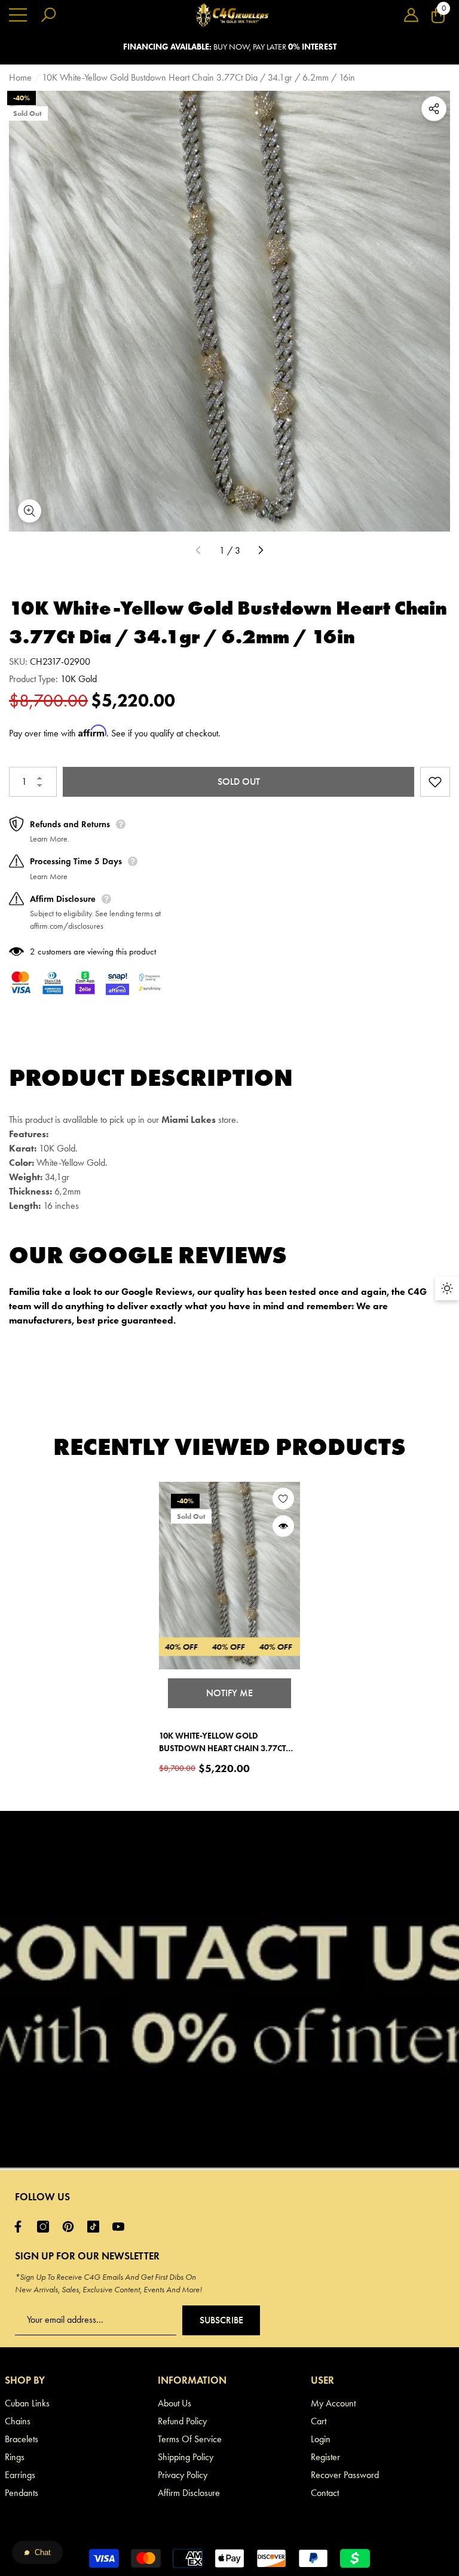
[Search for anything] (48, 15)
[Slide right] (261, 551)
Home (20, 77)
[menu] (18, 15)
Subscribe (221, 2320)
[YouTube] (121, 2227)
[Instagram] (46, 2227)
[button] (411, 15)
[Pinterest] (71, 2227)
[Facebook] (21, 2227)
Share (434, 109)
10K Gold (79, 679)
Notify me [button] (229, 1693)
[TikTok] (96, 2227)
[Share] (434, 109)
